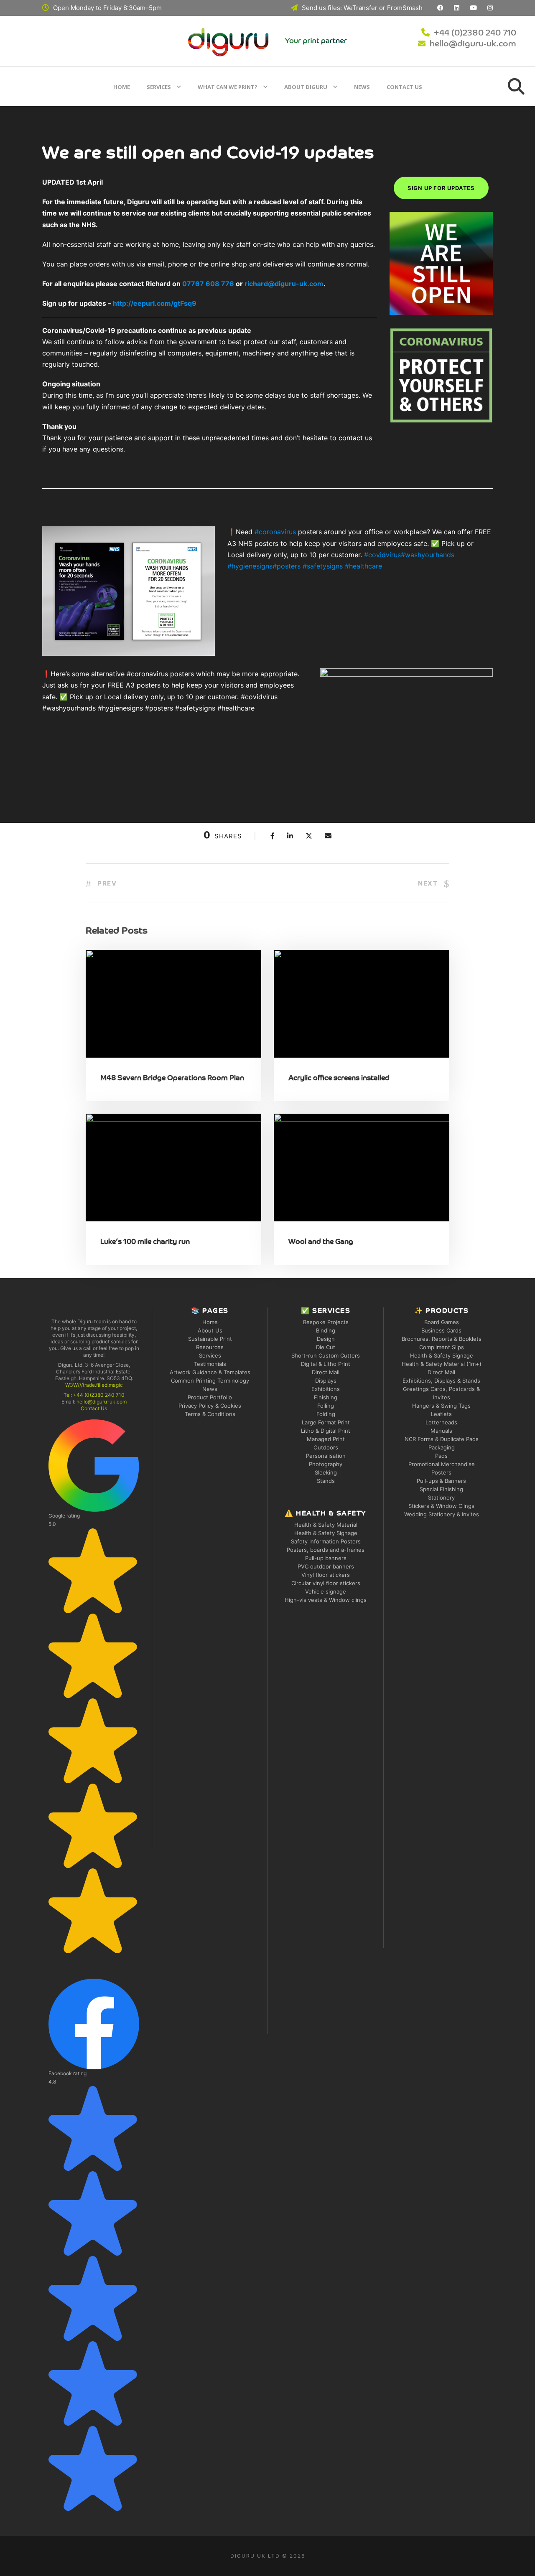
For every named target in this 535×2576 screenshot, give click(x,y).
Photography (326, 1464)
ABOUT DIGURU (306, 87)
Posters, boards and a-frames (326, 1550)
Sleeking (326, 1472)
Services (159, 87)
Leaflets (441, 1414)
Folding (326, 1414)
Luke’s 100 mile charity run (145, 1242)
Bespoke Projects (326, 1322)
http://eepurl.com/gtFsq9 (155, 303)
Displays (326, 1381)
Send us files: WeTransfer (340, 8)
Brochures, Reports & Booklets (442, 1339)
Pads (441, 1456)
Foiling (326, 1406)
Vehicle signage (326, 1591)
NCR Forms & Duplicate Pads (442, 1439)
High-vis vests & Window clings (326, 1600)
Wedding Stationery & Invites (442, 1514)
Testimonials (210, 1364)
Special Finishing (441, 1489)
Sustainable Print (210, 1339)
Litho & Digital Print (326, 1431)
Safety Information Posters (326, 1541)
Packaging (442, 1447)
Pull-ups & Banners (441, 1481)
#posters (287, 566)
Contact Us (404, 87)
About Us (210, 1330)
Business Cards (441, 1330)
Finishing (326, 1397)
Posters (441, 1472)
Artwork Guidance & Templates (210, 1372)
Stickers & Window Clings (441, 1506)
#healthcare (363, 566)
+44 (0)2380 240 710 (475, 33)
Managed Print (326, 1439)
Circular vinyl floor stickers (326, 1583)
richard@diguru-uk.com (284, 284)
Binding (326, 1330)
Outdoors (326, 1447)
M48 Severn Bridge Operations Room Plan (172, 1078)
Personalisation (326, 1456)
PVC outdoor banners (326, 1566)
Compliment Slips (442, 1347)
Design (326, 1339)
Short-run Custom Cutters (326, 1355)
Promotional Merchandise (442, 1464)
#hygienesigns (250, 566)
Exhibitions (326, 1389)
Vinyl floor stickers (326, 1575)
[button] (94, 1686)
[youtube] (473, 8)
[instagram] (490, 8)
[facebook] (440, 8)
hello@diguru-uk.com (473, 44)
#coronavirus (275, 532)
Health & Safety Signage (326, 1533)
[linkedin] (457, 8)
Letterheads (441, 1422)
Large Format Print (326, 1422)
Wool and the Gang (321, 1242)
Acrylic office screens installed (339, 1078)
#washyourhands (428, 555)
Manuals (441, 1431)
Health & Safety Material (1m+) (442, 1364)
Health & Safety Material (326, 1525)
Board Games (442, 1322)
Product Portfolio (210, 1397)
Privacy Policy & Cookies (210, 1406)
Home (122, 87)
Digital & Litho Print (326, 1364)
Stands (326, 1481)
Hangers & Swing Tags (441, 1406)
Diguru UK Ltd (255, 2556)
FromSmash (405, 8)
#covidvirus (382, 555)
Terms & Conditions (210, 1414)
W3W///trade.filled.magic (94, 1385)
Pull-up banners (326, 1558)
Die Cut (326, 1347)
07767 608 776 (208, 284)
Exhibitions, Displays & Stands (441, 1381)
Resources (210, 1347)
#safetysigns (323, 566)
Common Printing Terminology (210, 1381)
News (362, 87)
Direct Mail (326, 1372)
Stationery (441, 1497)
